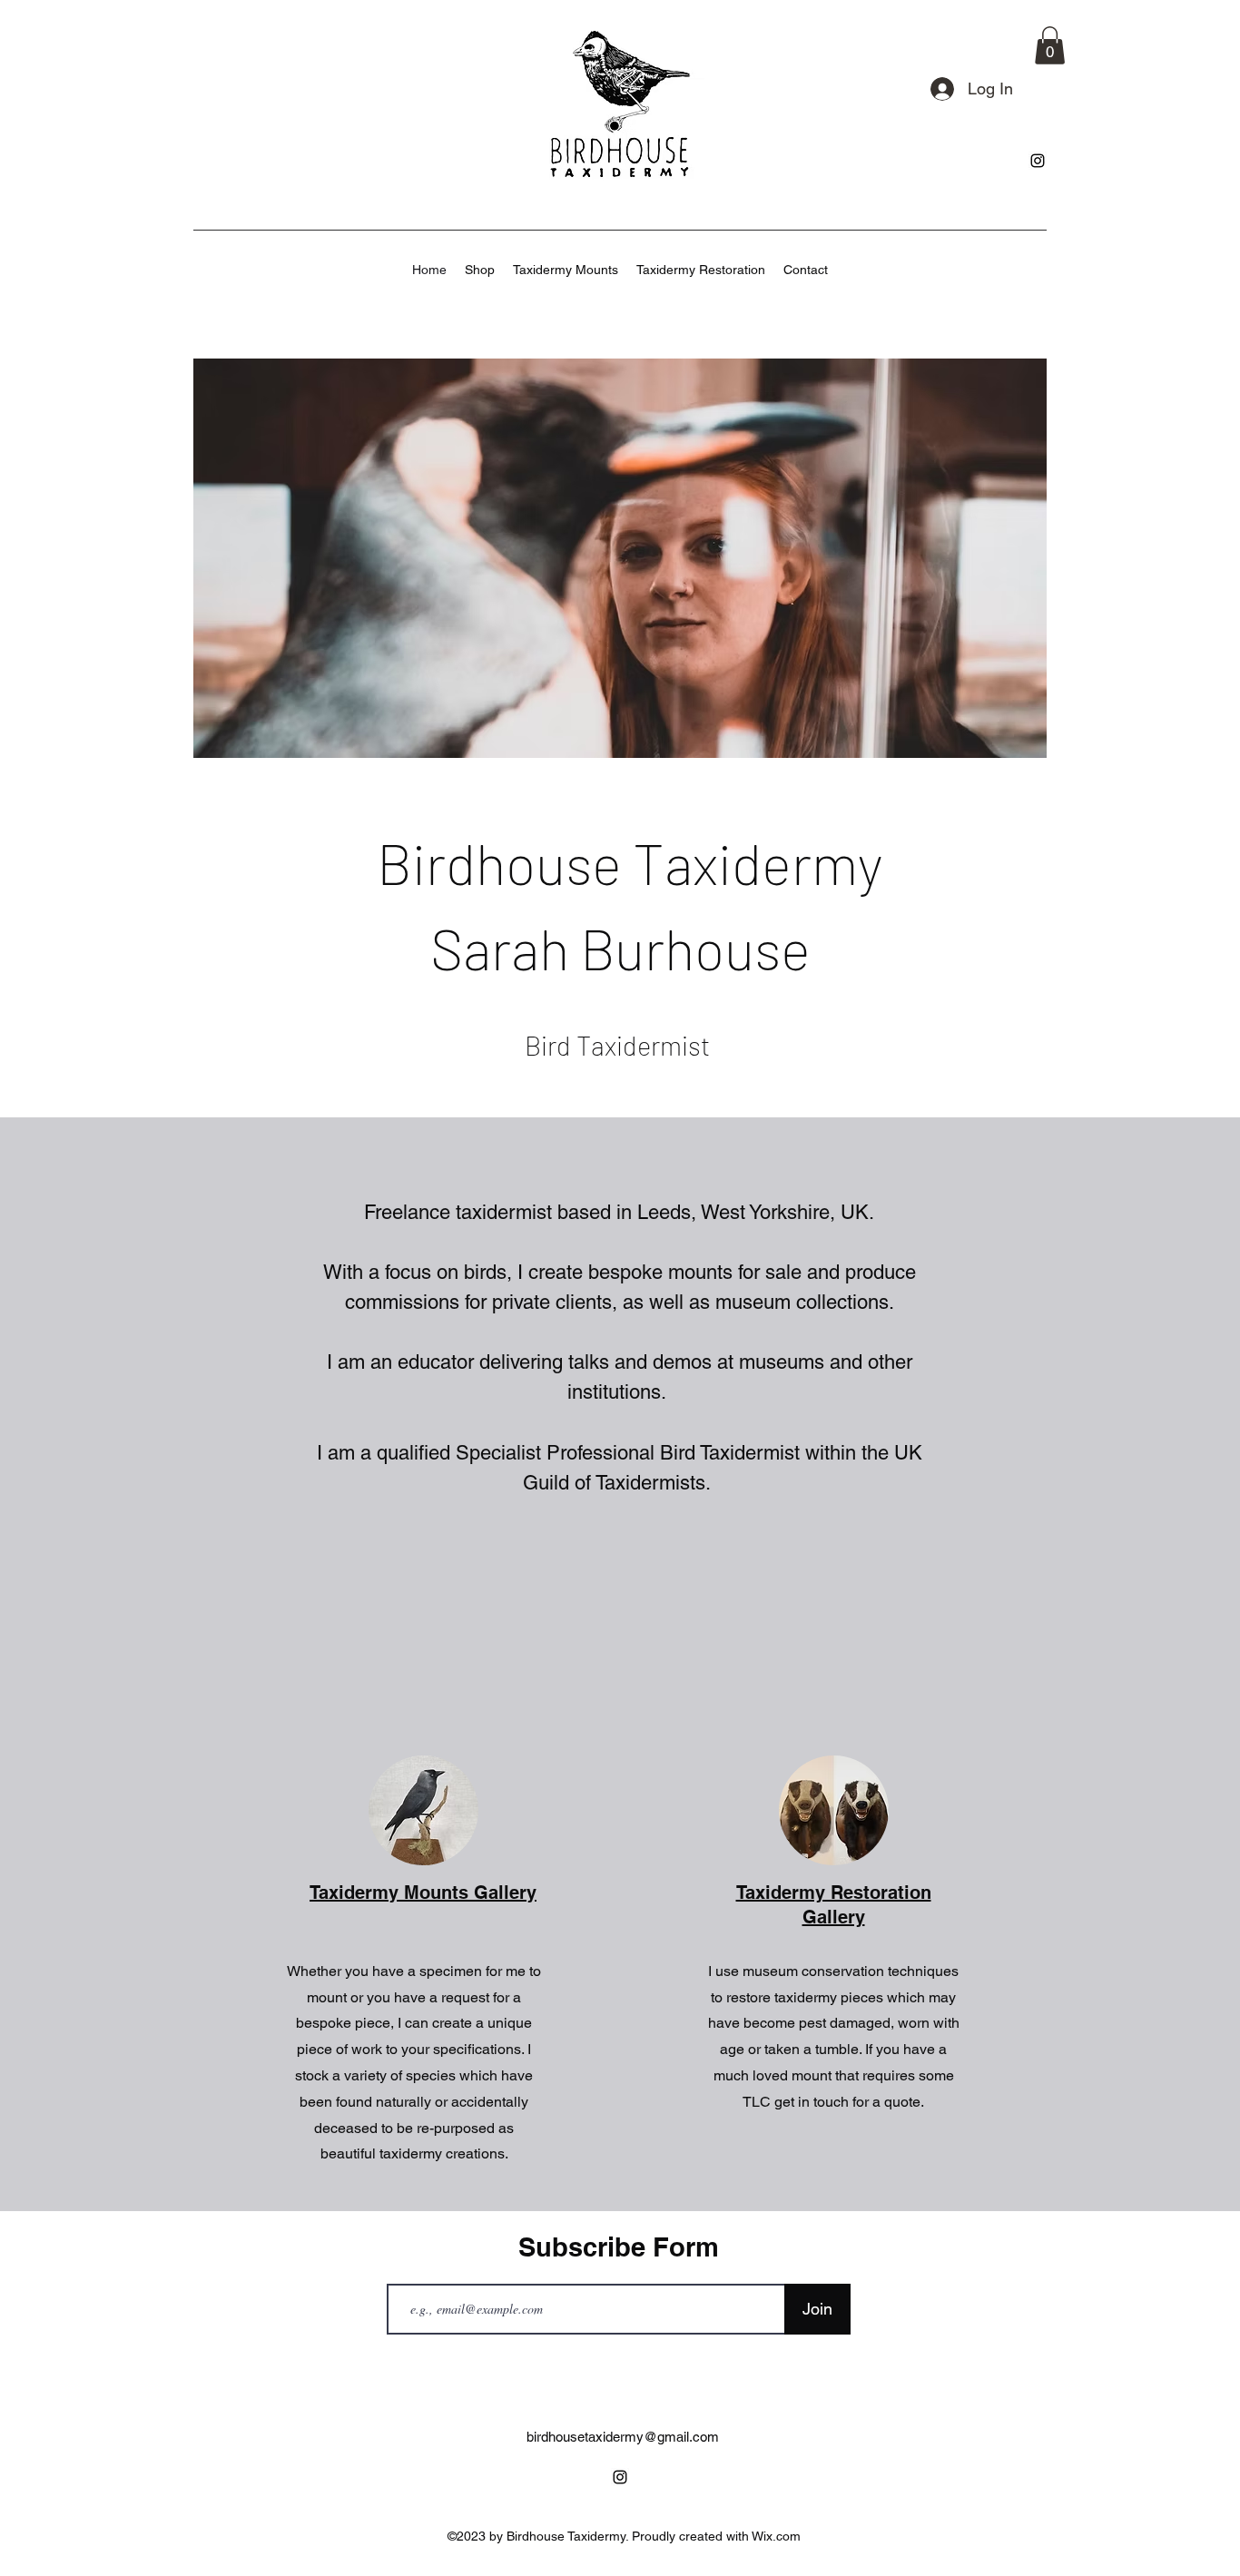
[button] (1050, 45)
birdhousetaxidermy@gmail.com (623, 2437)
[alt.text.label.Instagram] (1038, 161)
